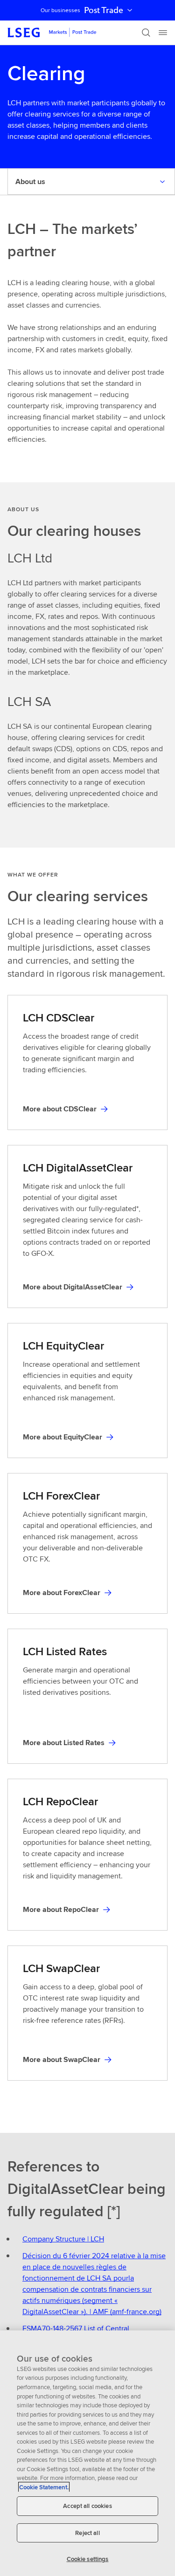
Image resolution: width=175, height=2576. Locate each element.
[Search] (146, 33)
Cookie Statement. (44, 2487)
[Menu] (163, 33)
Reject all (87, 2533)
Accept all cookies (87, 2506)
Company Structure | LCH (63, 2239)
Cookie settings (88, 2559)
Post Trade (104, 10)
